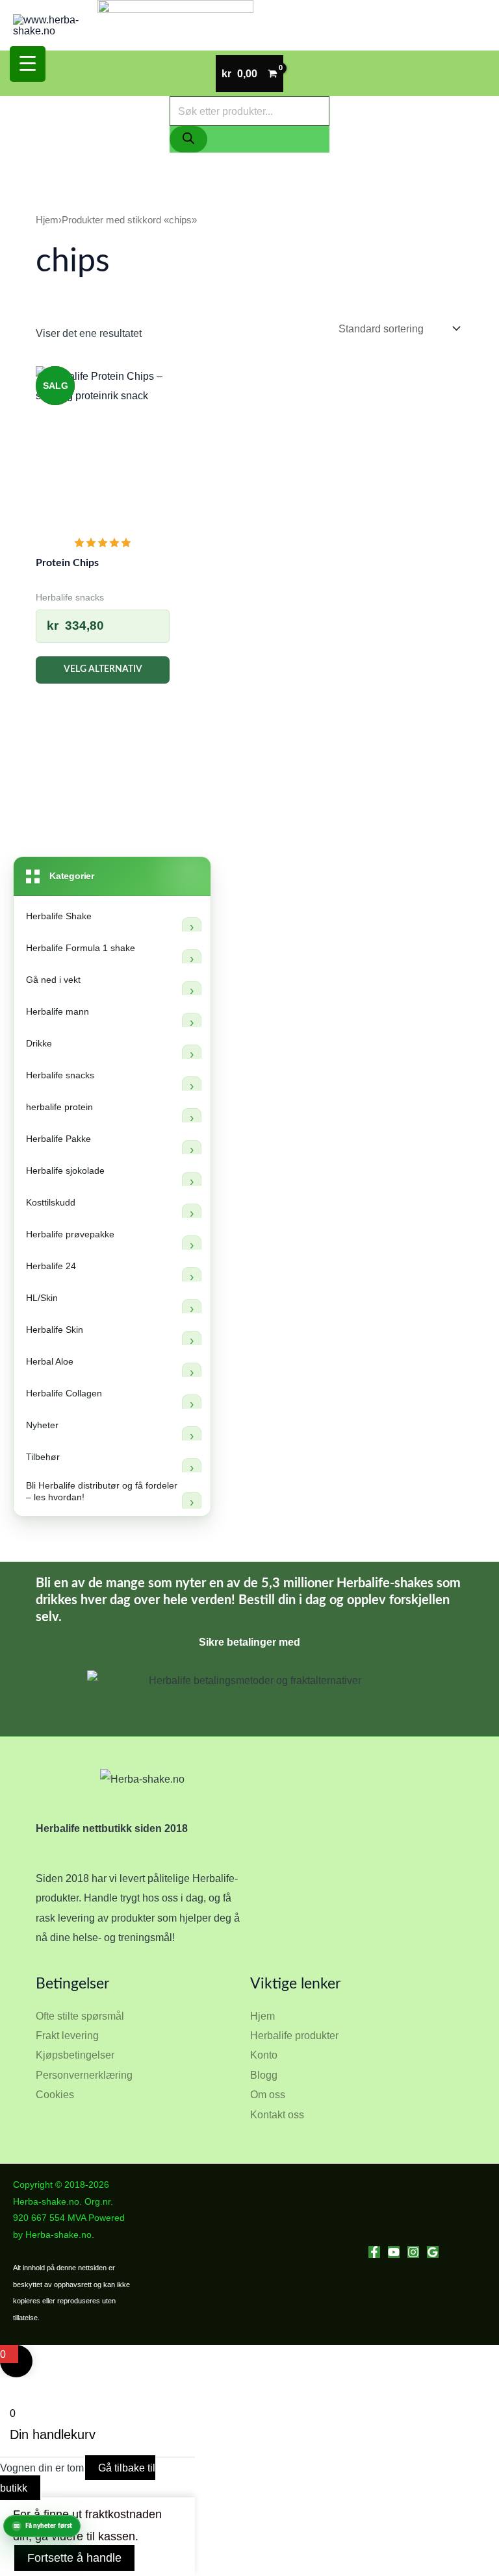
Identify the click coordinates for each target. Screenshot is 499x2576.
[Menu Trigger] (28, 64)
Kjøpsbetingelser (75, 2055)
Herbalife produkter (294, 2035)
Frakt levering (67, 2035)
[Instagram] (413, 2252)
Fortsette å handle (74, 2558)
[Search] (188, 139)
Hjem (47, 220)
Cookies (55, 2094)
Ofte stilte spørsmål (80, 2016)
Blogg (264, 2075)
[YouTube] (394, 2252)
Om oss (268, 2094)
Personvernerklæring (84, 2075)
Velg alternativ (103, 669)
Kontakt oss (277, 2114)
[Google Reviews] (433, 2252)
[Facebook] (374, 2252)
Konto (264, 2055)
